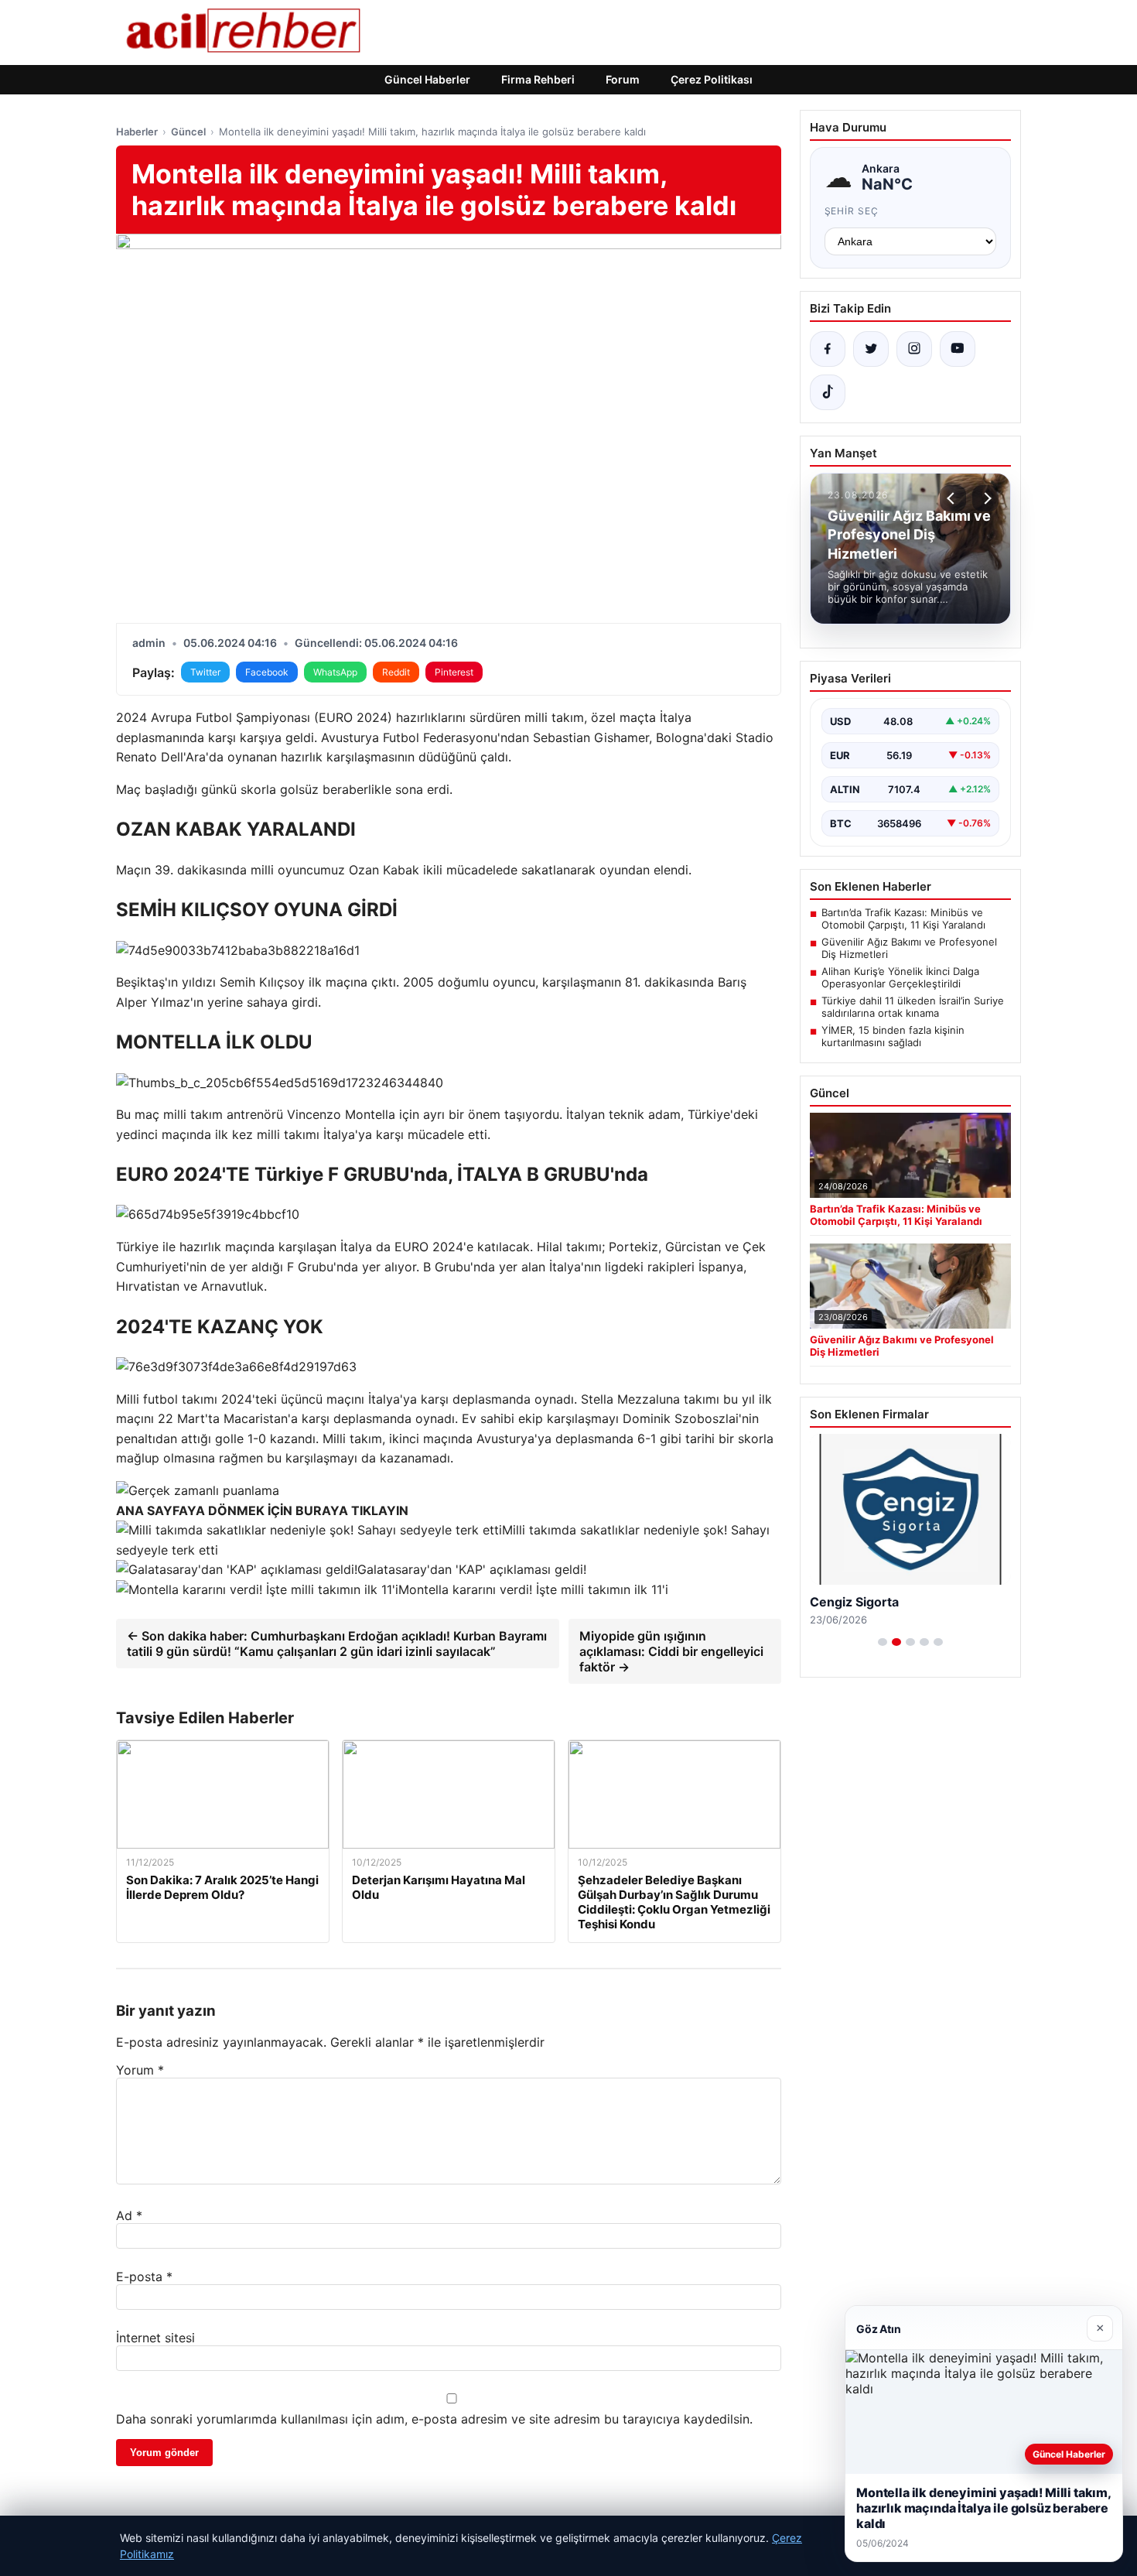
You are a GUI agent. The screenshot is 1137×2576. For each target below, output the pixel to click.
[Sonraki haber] (985, 498)
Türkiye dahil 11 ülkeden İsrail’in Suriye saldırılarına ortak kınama (913, 1007)
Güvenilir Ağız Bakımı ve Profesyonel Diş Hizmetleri (909, 948)
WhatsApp (335, 672)
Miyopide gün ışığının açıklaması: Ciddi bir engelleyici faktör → (671, 1651)
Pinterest (454, 672)
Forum (623, 79)
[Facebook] (828, 349)
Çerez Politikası (712, 79)
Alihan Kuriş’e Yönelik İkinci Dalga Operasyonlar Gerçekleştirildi (900, 977)
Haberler (137, 132)
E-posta (144, 2277)
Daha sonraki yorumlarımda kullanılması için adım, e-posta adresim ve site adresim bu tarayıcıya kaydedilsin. (434, 2419)
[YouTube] (958, 349)
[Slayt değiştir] (883, 1642)
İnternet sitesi (155, 2338)
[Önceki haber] (953, 498)
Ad (129, 2215)
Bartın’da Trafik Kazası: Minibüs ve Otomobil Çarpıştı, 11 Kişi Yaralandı (903, 919)
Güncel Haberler (427, 79)
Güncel (188, 132)
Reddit (396, 672)
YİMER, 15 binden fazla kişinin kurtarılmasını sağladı (893, 1036)
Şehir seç (852, 211)
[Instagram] (914, 349)
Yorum (140, 2070)
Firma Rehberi (538, 79)
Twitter (205, 672)
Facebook (267, 672)
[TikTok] (828, 392)
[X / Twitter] (871, 349)
